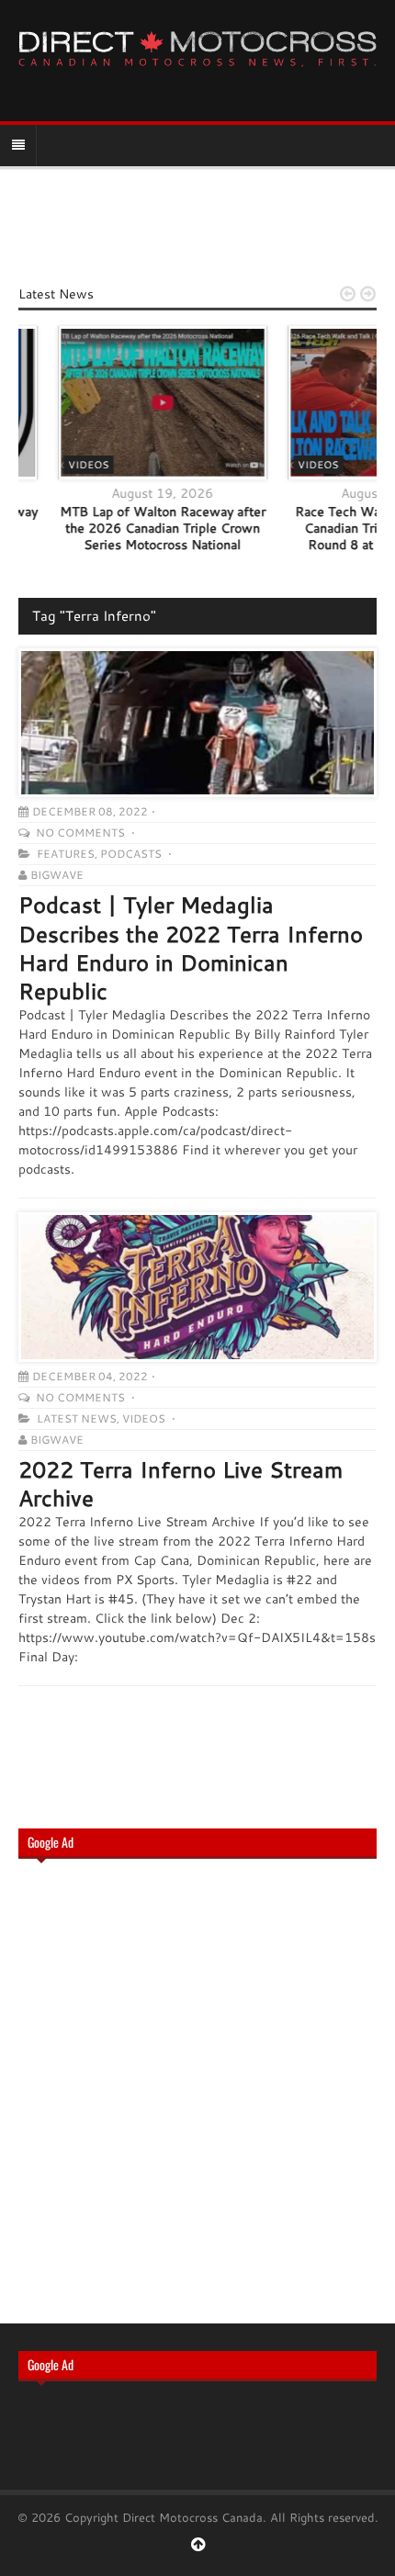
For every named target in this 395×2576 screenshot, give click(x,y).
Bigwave (57, 875)
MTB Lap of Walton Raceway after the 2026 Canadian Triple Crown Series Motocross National (128, 528)
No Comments (82, 832)
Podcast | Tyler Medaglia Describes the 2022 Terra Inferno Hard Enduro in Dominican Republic (191, 948)
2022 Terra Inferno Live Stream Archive (181, 1484)
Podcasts (131, 854)
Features (66, 854)
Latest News (77, 1418)
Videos (53, 465)
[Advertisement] (197, 2089)
